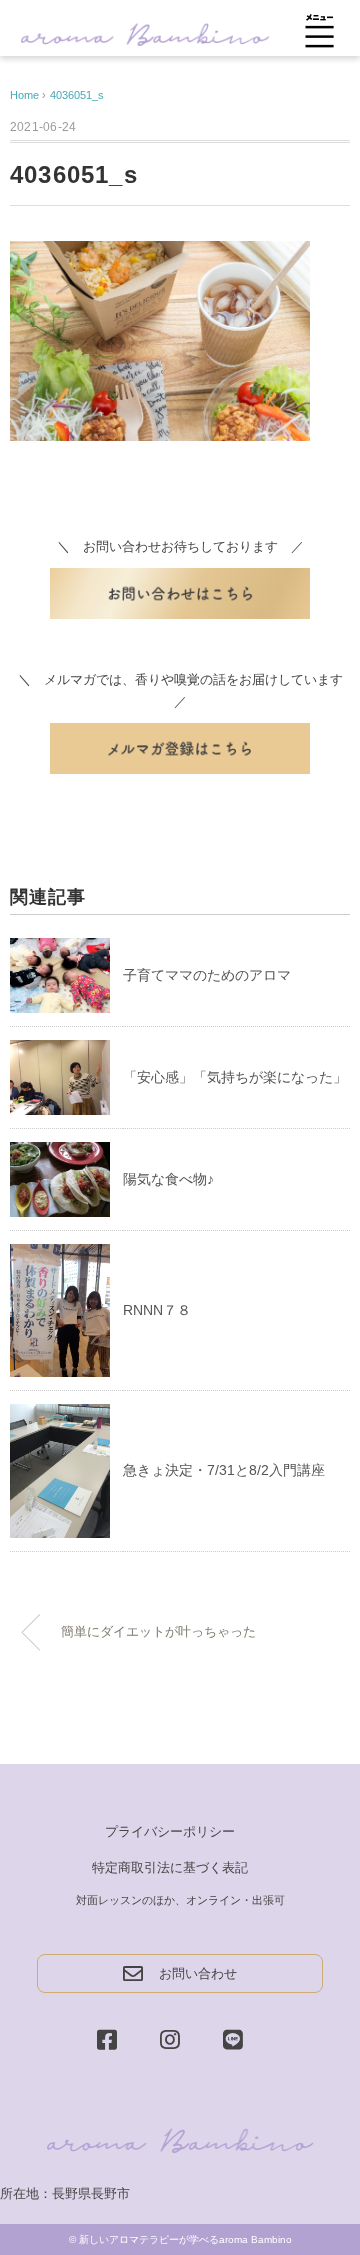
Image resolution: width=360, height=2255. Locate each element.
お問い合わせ (198, 1973)
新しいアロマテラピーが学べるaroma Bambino (185, 2239)
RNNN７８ (157, 1310)
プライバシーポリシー (170, 1831)
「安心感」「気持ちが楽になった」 (235, 1077)
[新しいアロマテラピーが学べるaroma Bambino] (145, 32)
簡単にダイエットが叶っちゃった (158, 1632)
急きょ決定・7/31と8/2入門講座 (224, 1470)
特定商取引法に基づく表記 (170, 1867)
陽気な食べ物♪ (168, 1179)
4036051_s (77, 95)
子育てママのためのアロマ (207, 975)
